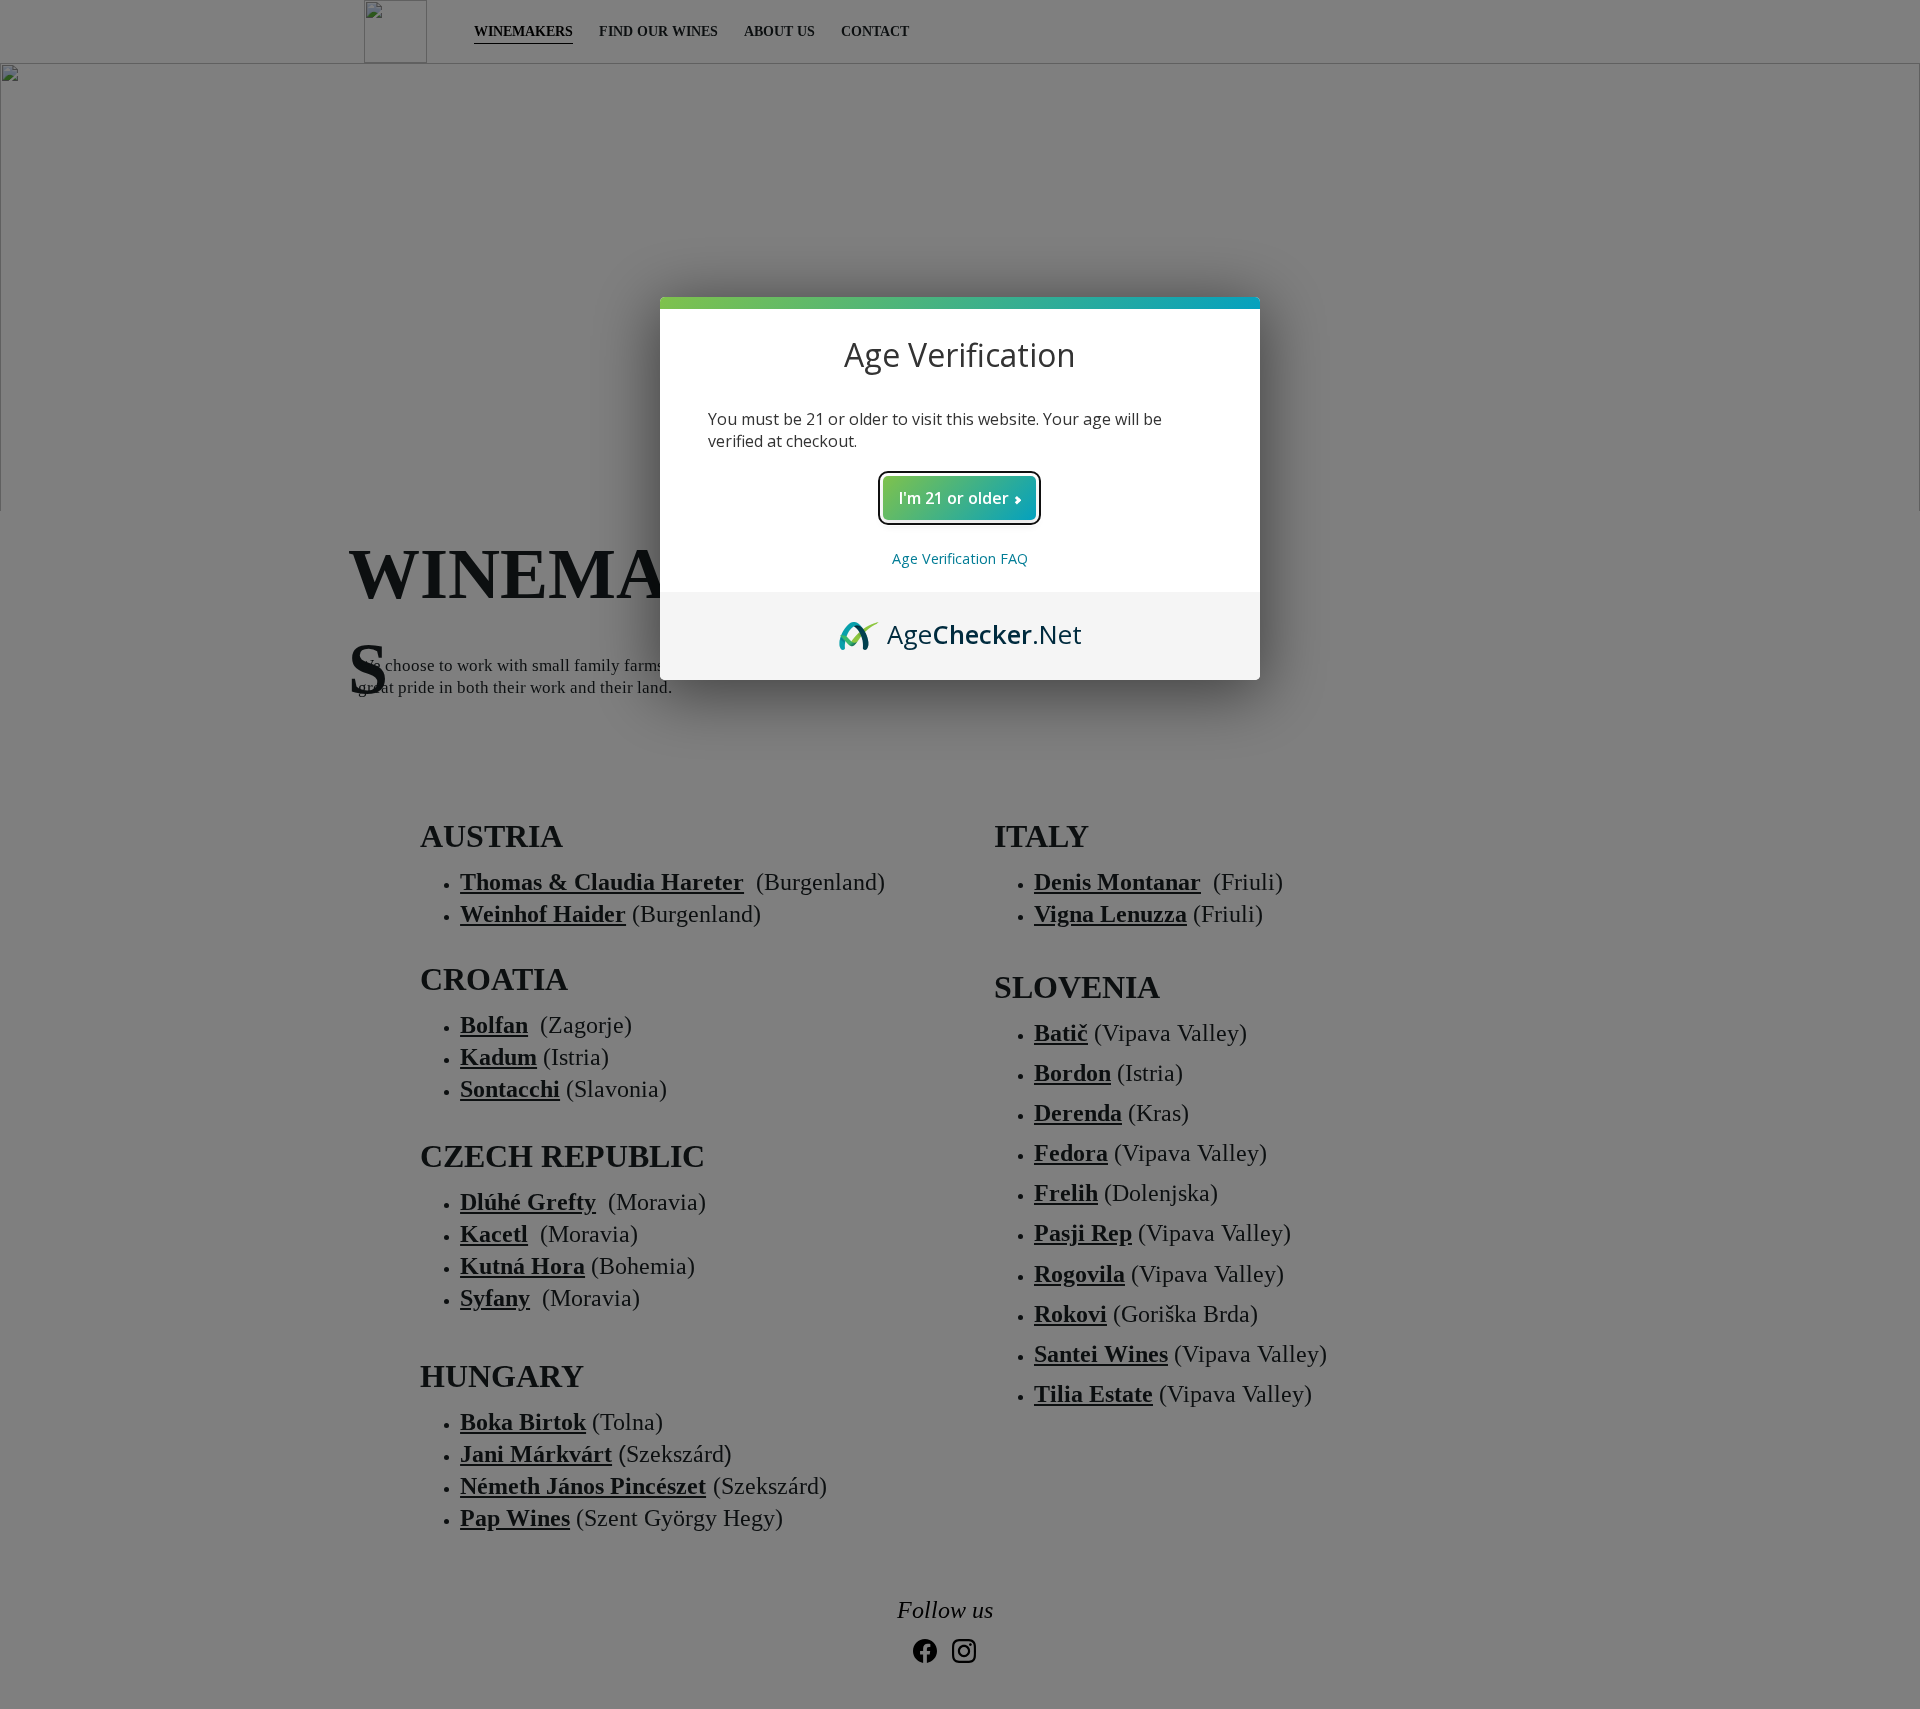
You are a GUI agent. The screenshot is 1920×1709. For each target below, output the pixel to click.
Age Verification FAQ (960, 558)
